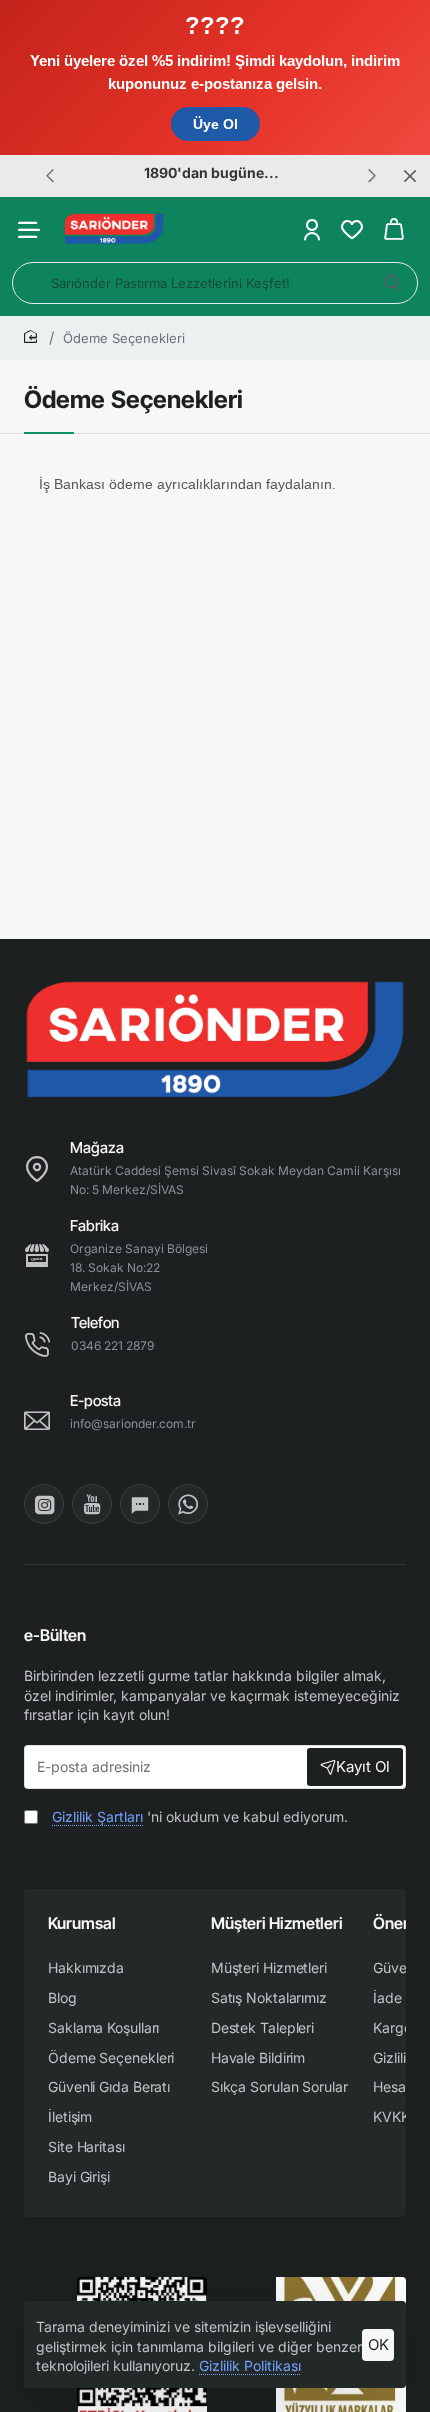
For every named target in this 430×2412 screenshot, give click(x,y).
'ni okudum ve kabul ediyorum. (200, 1816)
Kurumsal (82, 1923)
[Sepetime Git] (394, 229)
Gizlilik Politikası (250, 2365)
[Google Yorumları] (140, 1504)
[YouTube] (92, 1504)
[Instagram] (44, 1504)
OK (378, 2344)
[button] (50, 175)
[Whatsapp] (188, 1504)
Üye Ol (215, 124)
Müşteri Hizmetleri (277, 1923)
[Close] (410, 176)
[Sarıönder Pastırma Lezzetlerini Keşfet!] (392, 283)
